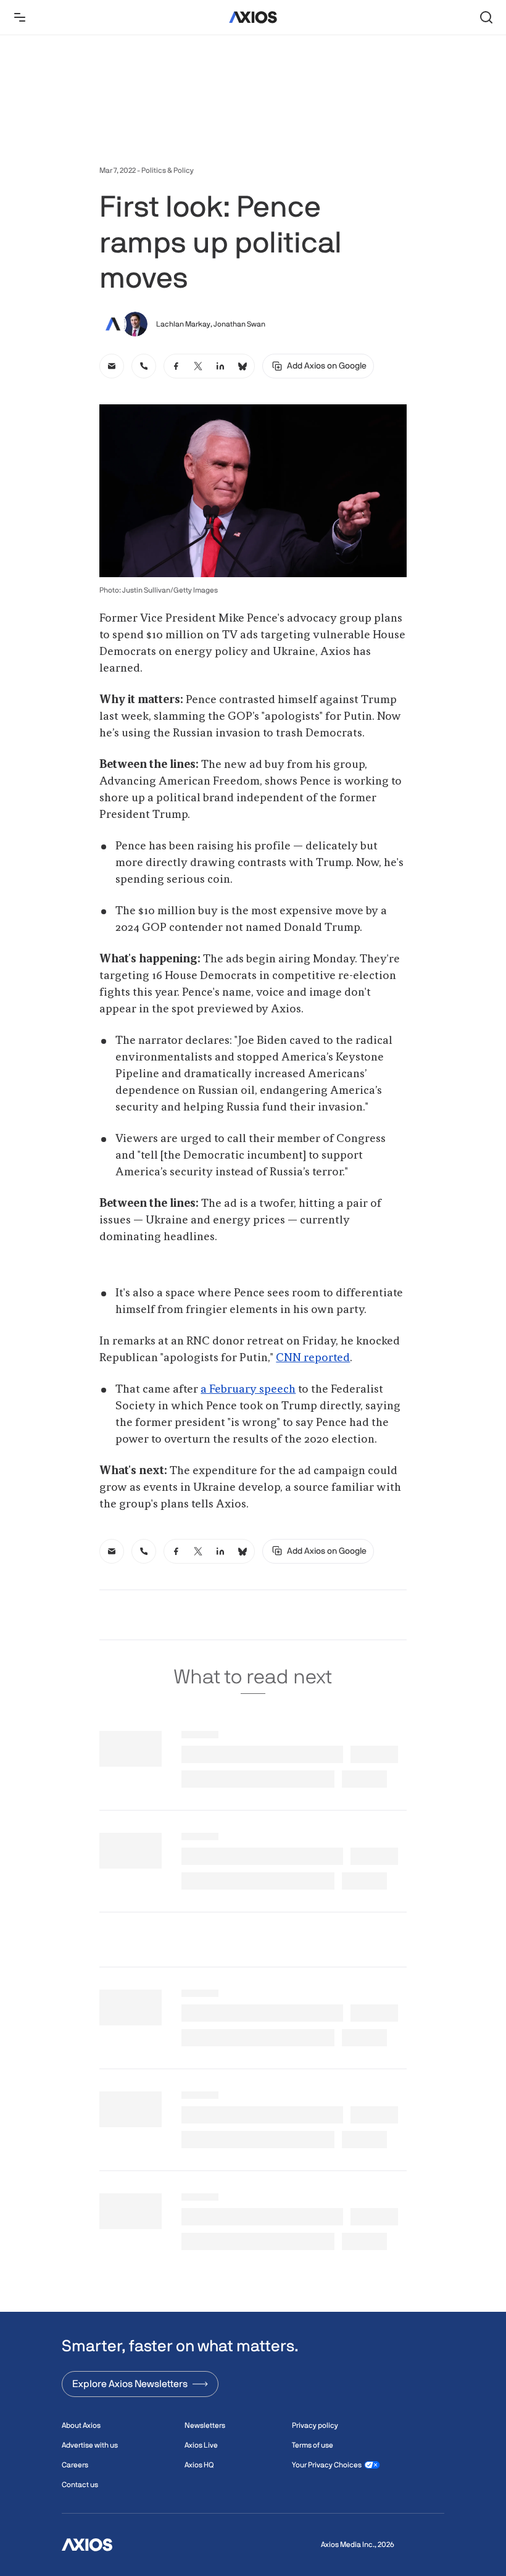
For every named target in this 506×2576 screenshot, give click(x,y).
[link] (112, 366)
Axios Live (201, 2445)
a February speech (248, 1390)
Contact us (80, 2485)
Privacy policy (315, 2425)
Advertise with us (90, 2445)
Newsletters (205, 2425)
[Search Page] (486, 17)
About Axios (81, 2425)
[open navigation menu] (20, 17)
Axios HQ (199, 2465)
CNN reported (313, 1358)
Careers (75, 2465)
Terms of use (313, 2445)
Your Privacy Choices (327, 2465)
